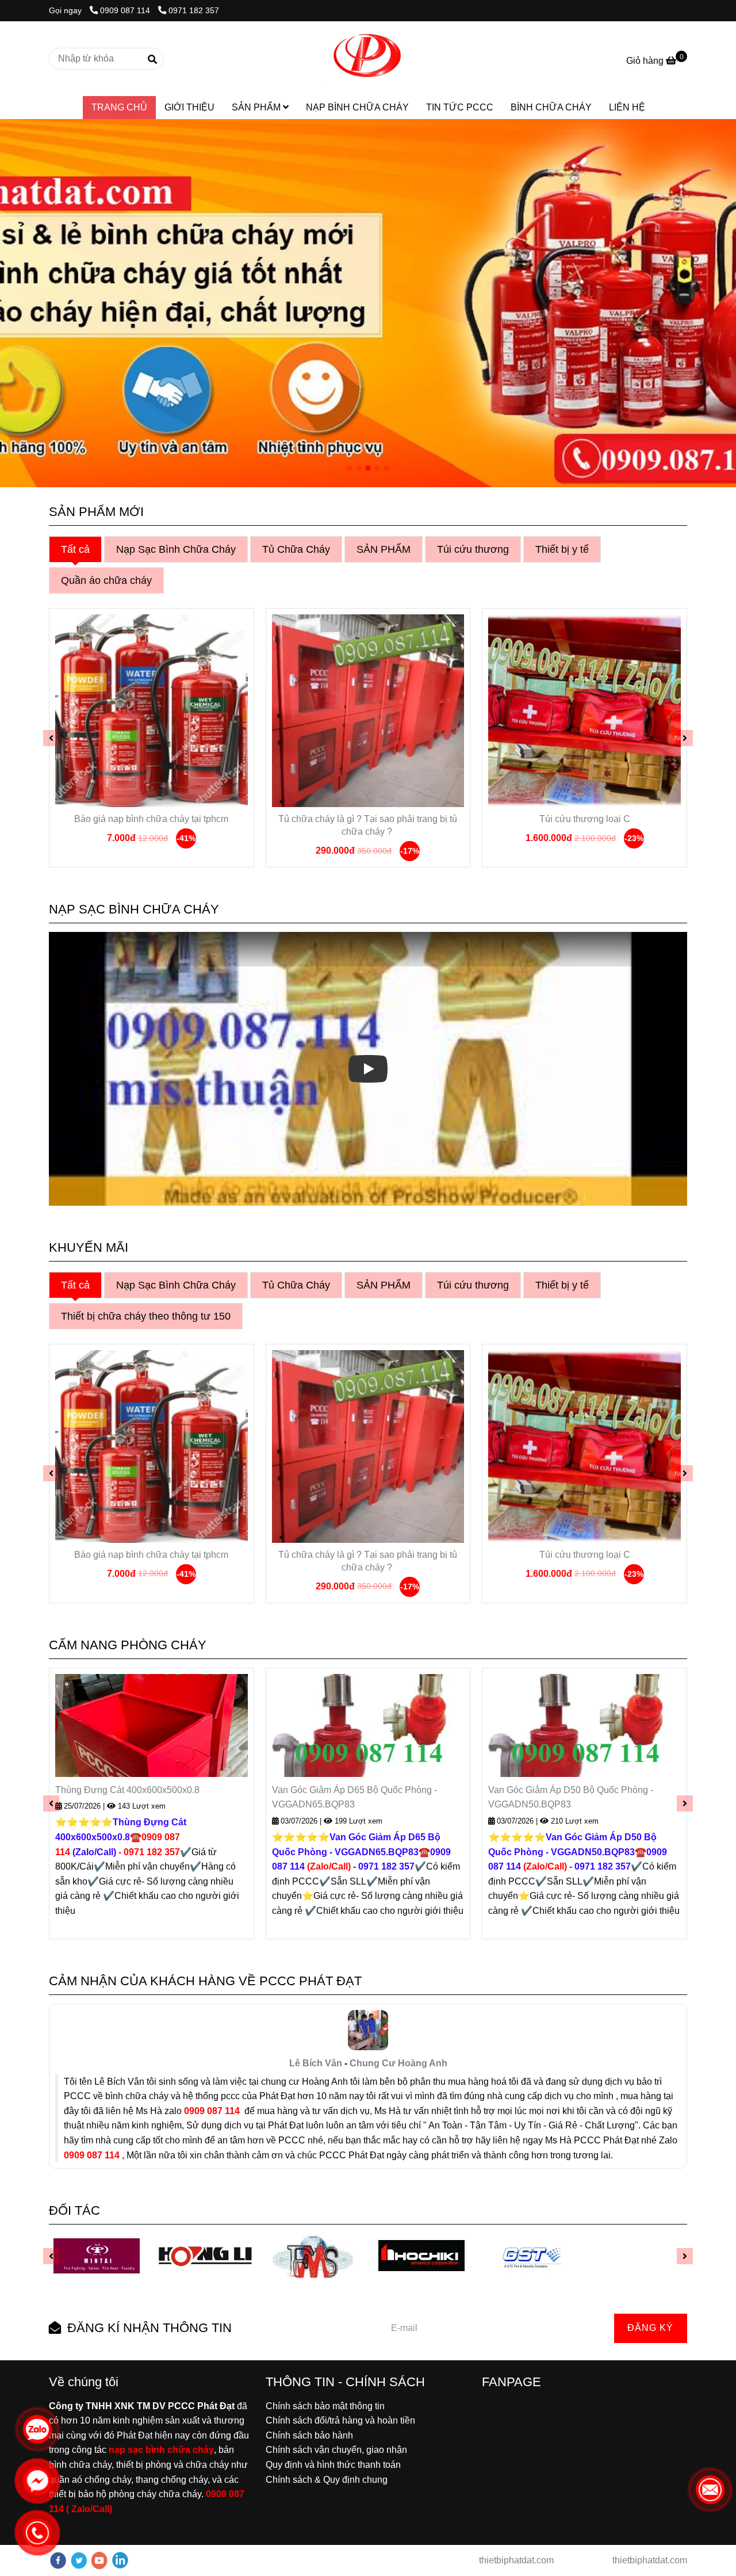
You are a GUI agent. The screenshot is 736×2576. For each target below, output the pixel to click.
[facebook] (58, 2560)
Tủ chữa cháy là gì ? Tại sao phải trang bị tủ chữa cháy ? (368, 825)
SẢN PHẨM (257, 107)
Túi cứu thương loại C (585, 819)
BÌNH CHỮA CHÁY (551, 107)
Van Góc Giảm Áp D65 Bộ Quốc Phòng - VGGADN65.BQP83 (354, 1797)
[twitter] (79, 2560)
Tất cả (75, 549)
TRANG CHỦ (119, 107)
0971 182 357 (194, 10)
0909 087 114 (126, 10)
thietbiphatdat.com (515, 2560)
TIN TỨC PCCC (460, 107)
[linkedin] (120, 2560)
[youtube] (99, 2560)
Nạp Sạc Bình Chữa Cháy (176, 549)
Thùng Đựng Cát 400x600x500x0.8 (127, 1790)
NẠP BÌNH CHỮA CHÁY (357, 107)
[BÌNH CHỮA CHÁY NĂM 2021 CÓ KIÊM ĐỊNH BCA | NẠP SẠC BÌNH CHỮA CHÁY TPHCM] (368, 59)
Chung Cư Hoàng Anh (398, 2063)
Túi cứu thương (473, 549)
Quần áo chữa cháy (106, 580)
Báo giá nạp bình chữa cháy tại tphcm (151, 819)
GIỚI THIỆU (189, 107)
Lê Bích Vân (316, 2063)
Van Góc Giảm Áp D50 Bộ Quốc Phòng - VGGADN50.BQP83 (571, 1797)
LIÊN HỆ (627, 107)
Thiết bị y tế (562, 549)
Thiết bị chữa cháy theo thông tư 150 (146, 1316)
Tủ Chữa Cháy (296, 549)
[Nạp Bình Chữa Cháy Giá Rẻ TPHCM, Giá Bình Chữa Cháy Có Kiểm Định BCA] (152, 711)
